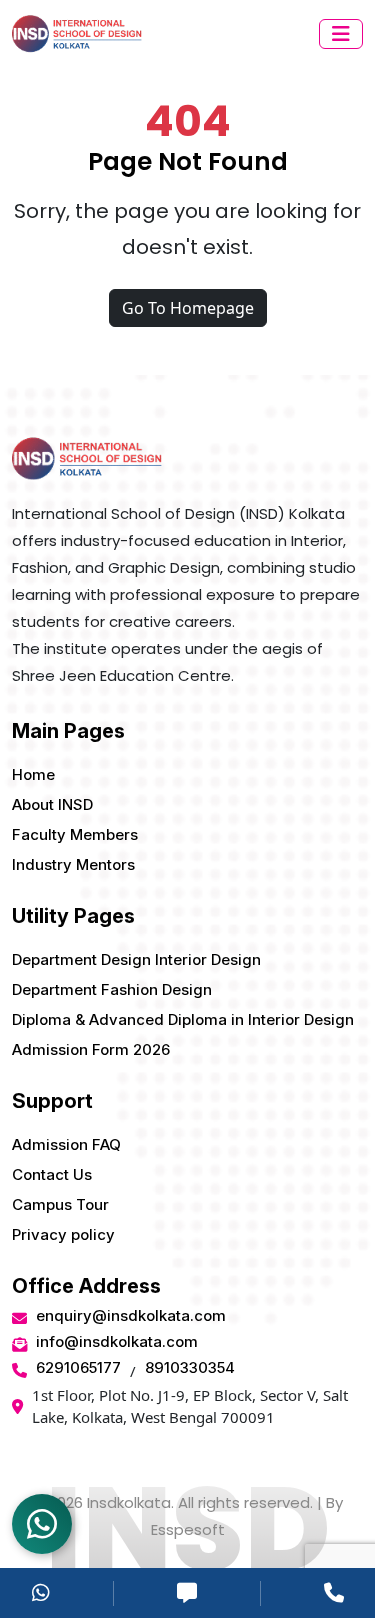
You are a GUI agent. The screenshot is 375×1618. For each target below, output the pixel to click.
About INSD (52, 804)
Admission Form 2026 (91, 1049)
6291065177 (78, 1367)
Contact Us (52, 1174)
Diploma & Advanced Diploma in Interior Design (183, 1019)
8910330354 (190, 1367)
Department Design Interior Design (136, 959)
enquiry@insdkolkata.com (131, 1315)
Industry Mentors (73, 864)
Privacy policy (63, 1234)
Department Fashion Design (112, 989)
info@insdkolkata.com (117, 1341)
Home (33, 774)
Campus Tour (60, 1204)
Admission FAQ (66, 1144)
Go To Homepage (188, 308)
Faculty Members (75, 834)
